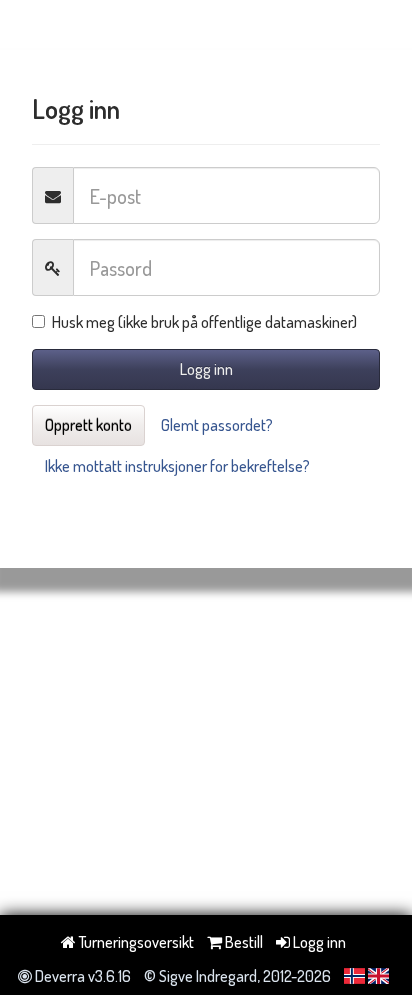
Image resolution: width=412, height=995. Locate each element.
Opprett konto (88, 425)
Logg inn (206, 369)
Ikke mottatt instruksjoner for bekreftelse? (177, 466)
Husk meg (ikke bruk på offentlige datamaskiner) (204, 322)
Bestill (242, 942)
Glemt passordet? (217, 425)
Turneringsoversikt (135, 942)
